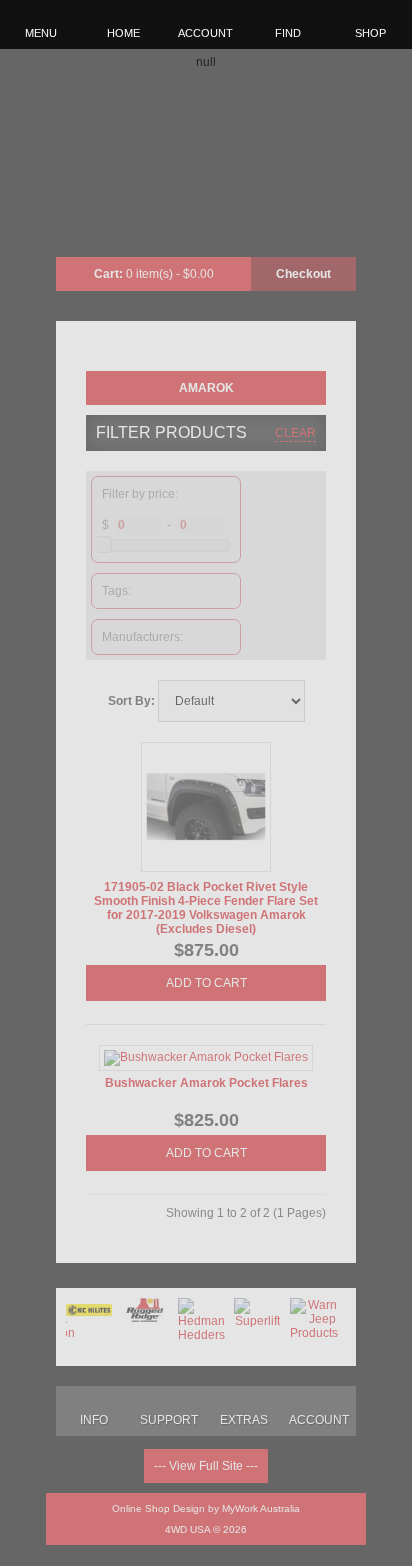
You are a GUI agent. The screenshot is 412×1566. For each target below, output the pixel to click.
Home (123, 33)
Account (205, 33)
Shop (370, 33)
